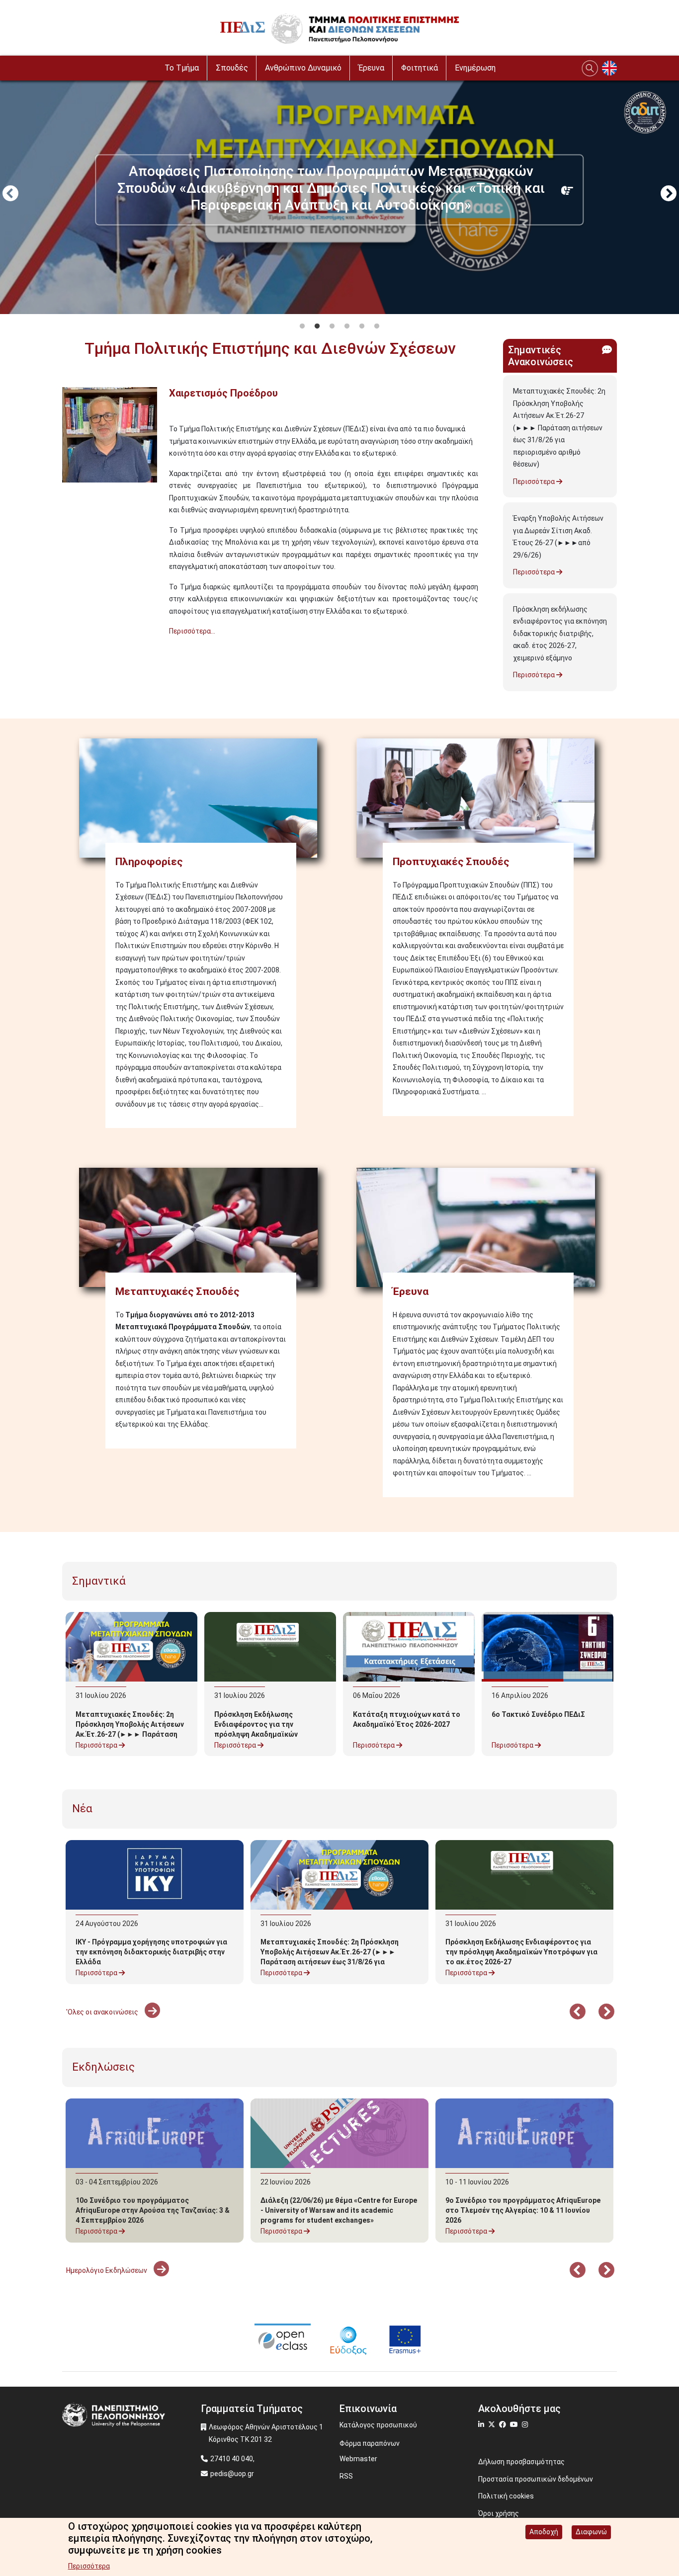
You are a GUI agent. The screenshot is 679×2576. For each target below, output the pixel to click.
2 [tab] (317, 326)
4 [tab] (347, 326)
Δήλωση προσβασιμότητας (521, 2462)
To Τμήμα (182, 68)
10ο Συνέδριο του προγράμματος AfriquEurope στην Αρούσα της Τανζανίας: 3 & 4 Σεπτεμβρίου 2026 (153, 2210)
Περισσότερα (535, 482)
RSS (346, 2476)
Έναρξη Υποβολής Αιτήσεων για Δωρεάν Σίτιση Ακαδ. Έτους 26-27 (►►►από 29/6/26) (558, 537)
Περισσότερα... (192, 631)
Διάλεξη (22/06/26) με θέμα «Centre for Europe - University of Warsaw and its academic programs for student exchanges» (339, 2210)
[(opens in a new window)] (283, 2339)
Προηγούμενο (10, 194)
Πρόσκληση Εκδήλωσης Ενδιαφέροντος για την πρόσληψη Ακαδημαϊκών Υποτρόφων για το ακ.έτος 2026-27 (261, 1734)
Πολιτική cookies (506, 2496)
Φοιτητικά (420, 68)
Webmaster (358, 2459)
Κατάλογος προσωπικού (378, 2425)
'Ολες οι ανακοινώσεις (103, 2012)
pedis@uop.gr (232, 2474)
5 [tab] (362, 326)
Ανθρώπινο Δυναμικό (303, 68)
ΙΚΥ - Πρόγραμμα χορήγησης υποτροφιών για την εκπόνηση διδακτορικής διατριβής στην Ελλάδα (151, 1952)
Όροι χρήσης (499, 2513)
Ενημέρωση (475, 68)
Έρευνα (371, 68)
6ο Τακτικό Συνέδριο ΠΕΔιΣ (538, 1714)
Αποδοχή (544, 2532)
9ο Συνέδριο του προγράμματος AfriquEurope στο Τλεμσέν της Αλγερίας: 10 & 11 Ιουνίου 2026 (523, 2210)
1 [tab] (302, 326)
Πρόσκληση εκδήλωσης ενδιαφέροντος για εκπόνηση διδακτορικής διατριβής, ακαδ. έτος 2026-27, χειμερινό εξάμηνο (560, 634)
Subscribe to (66, 649)
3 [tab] (332, 326)
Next (669, 194)
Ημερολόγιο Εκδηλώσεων (107, 2270)
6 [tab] (377, 326)
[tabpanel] (339, 195)
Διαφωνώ (591, 2532)
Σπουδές (232, 68)
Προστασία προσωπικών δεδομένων (536, 2479)
